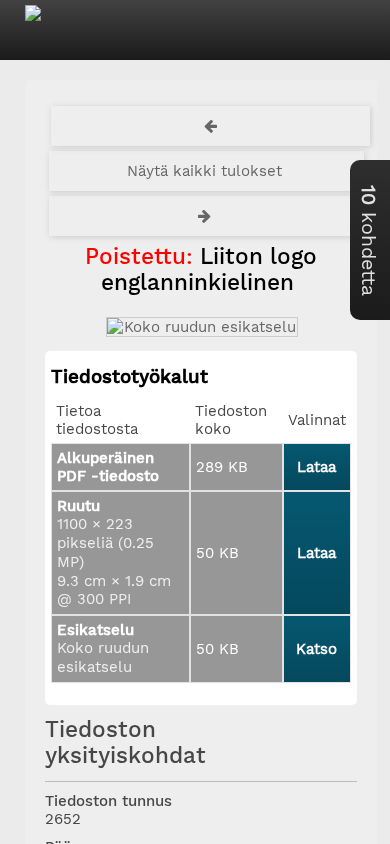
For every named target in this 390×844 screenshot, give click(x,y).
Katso (316, 649)
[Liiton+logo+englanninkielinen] (201, 327)
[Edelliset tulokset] (211, 126)
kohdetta (368, 240)
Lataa (316, 467)
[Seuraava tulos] (207, 216)
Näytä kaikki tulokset (204, 171)
